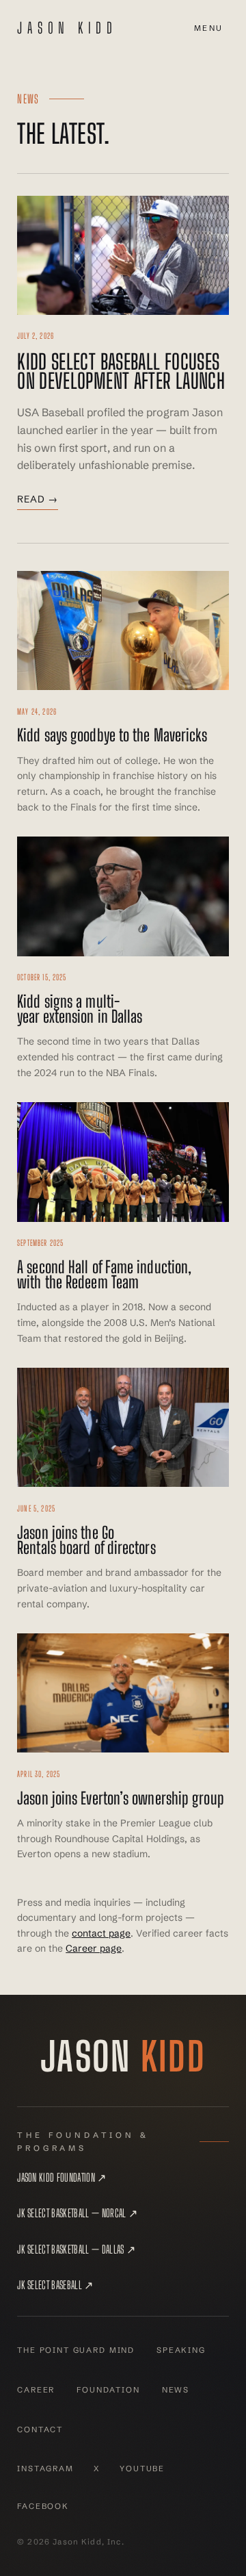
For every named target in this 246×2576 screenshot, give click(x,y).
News (176, 2390)
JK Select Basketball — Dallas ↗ (76, 2249)
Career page (94, 1948)
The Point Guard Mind (76, 2350)
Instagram (45, 2469)
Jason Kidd (67, 28)
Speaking (181, 2350)
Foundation (108, 2390)
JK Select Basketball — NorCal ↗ (77, 2213)
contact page (101, 1933)
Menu (209, 28)
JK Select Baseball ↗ (55, 2285)
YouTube (142, 2469)
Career (36, 2390)
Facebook (43, 2506)
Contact (40, 2430)
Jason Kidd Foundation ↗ (61, 2177)
